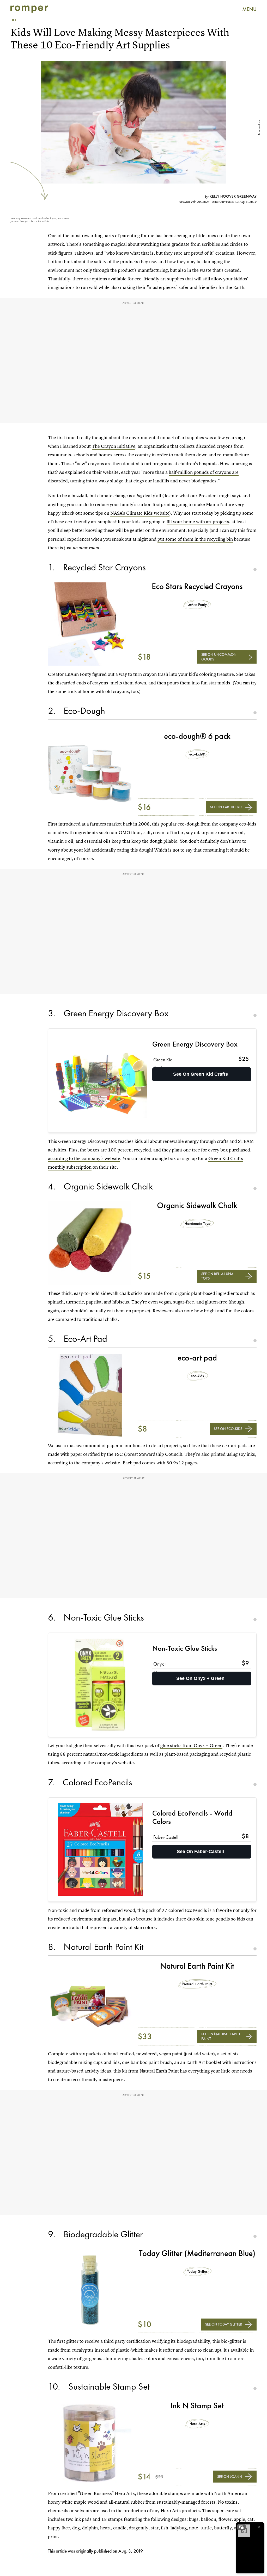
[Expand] (241, 2527)
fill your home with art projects (198, 522)
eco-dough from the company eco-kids (217, 824)
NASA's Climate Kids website (140, 513)
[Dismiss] (259, 2527)
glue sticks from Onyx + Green (191, 1745)
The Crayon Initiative (114, 446)
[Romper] (29, 9)
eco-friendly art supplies (159, 279)
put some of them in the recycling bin (195, 539)
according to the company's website (84, 1158)
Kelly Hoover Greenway (233, 196)
